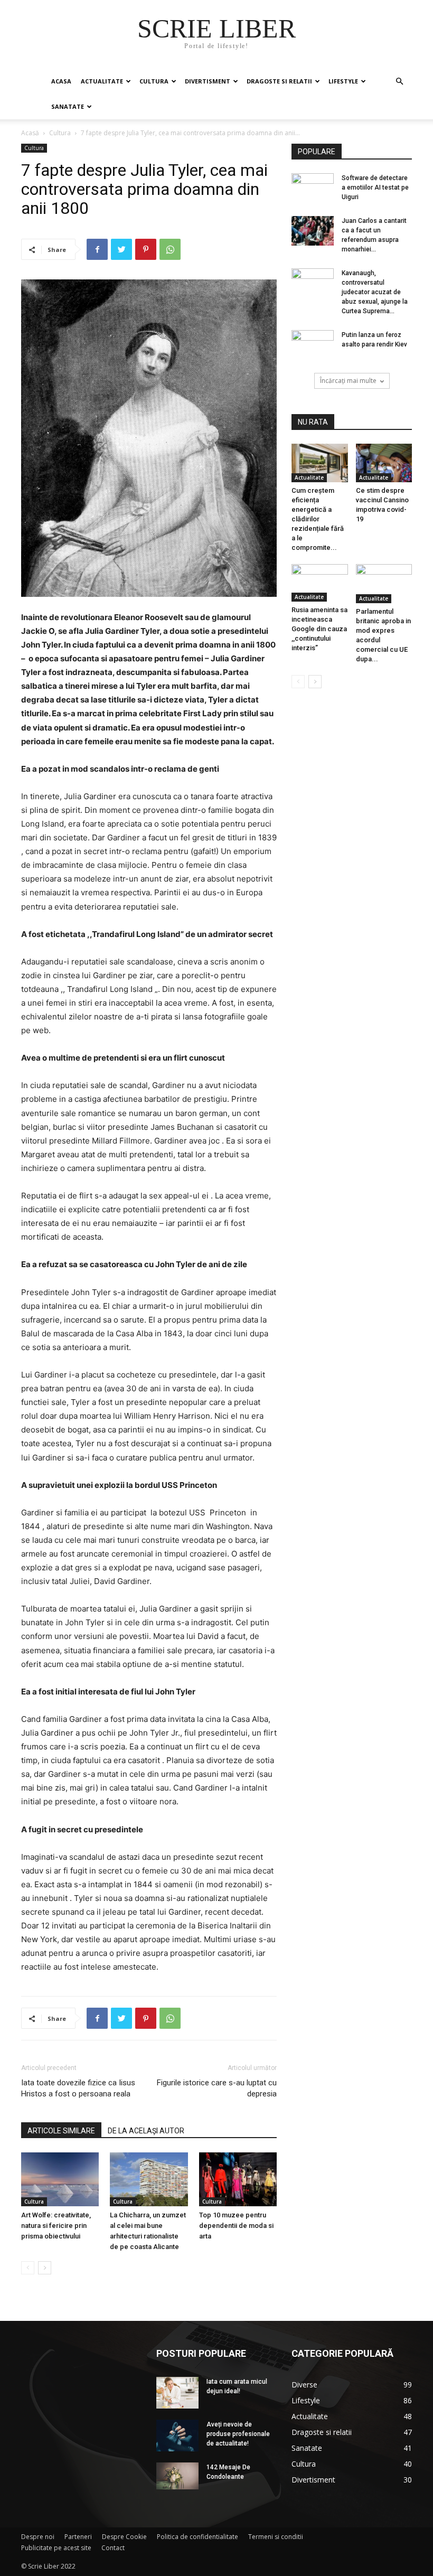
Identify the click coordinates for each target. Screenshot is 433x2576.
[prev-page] (28, 2268)
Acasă (30, 133)
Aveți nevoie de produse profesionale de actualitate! (238, 2434)
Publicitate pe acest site (56, 2548)
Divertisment (208, 81)
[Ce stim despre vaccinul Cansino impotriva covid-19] (384, 463)
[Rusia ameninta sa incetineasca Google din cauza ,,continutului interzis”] (320, 583)
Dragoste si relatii (279, 81)
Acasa (61, 81)
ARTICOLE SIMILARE (61, 2131)
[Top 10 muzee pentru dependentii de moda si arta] (238, 2179)
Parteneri (78, 2537)
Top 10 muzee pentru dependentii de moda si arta (236, 2226)
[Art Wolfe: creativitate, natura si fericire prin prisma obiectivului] (60, 2179)
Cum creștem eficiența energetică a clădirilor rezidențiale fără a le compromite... (318, 519)
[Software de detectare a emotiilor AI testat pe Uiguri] (313, 181)
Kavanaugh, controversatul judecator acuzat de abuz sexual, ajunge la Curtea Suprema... (375, 292)
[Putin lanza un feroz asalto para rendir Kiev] (313, 345)
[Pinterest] (146, 249)
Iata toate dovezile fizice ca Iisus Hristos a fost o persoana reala (78, 2088)
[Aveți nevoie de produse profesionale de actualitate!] (177, 2436)
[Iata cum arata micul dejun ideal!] (177, 2393)
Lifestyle (343, 81)
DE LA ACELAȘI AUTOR (146, 2131)
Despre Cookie (124, 2537)
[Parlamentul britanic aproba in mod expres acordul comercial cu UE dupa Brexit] (384, 583)
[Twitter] (121, 249)
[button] (399, 82)
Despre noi (38, 2537)
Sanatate (68, 106)
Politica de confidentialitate (197, 2537)
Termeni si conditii (276, 2537)
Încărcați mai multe (348, 381)
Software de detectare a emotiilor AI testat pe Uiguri (375, 188)
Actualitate (102, 81)
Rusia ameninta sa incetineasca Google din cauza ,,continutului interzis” (319, 629)
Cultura (154, 81)
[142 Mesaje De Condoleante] (177, 2476)
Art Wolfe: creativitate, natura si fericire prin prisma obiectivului (56, 2226)
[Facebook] (97, 249)
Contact (113, 2548)
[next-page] (45, 2268)
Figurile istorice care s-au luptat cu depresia (217, 2088)
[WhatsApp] (170, 249)
